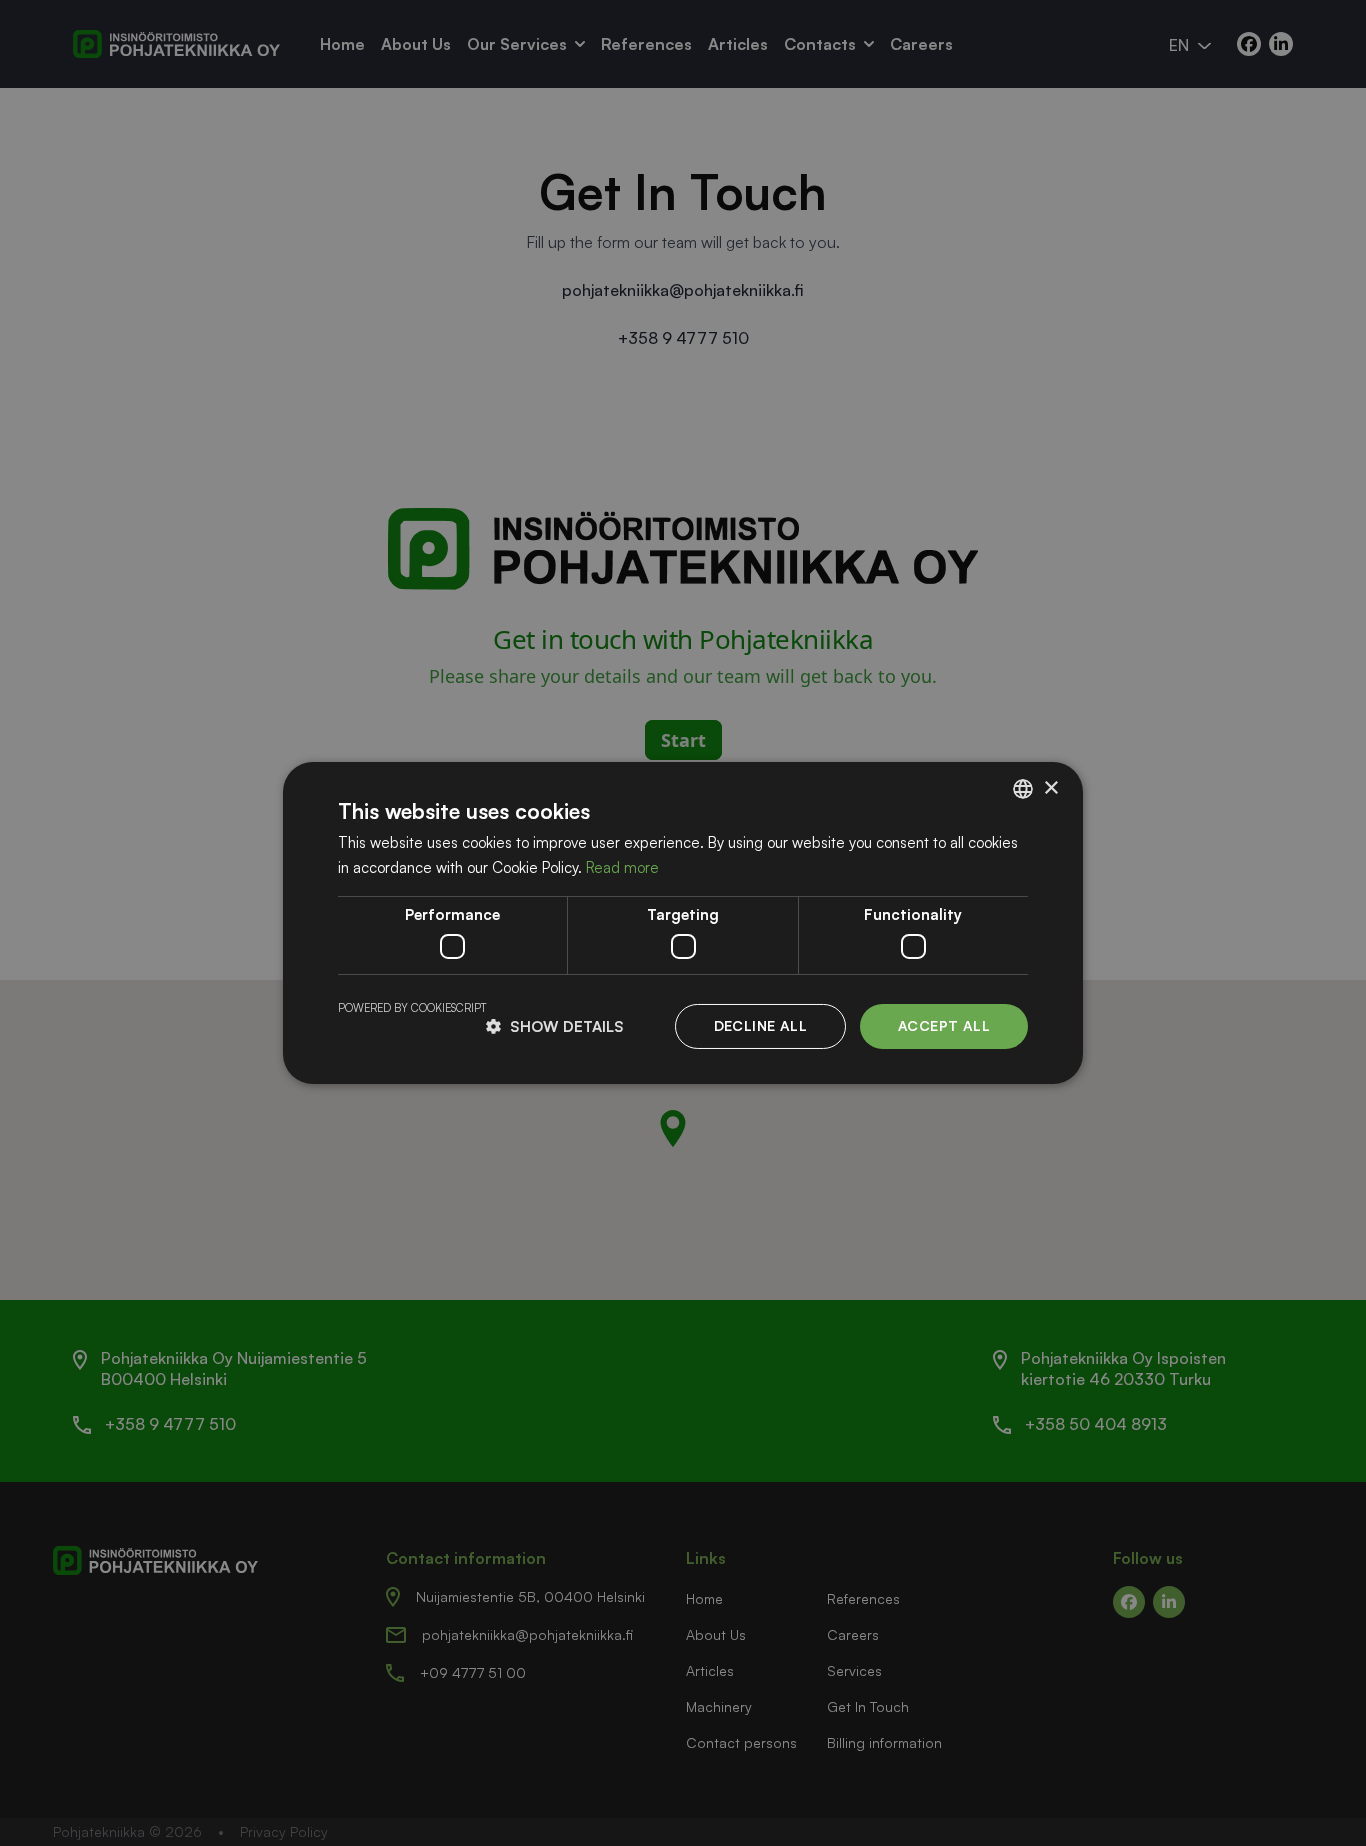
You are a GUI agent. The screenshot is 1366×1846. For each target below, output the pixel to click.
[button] (555, 1026)
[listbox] (1023, 789)
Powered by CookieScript (412, 1008)
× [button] (1050, 787)
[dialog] (683, 923)
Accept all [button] (944, 1025)
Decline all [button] (760, 1025)
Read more (622, 867)
